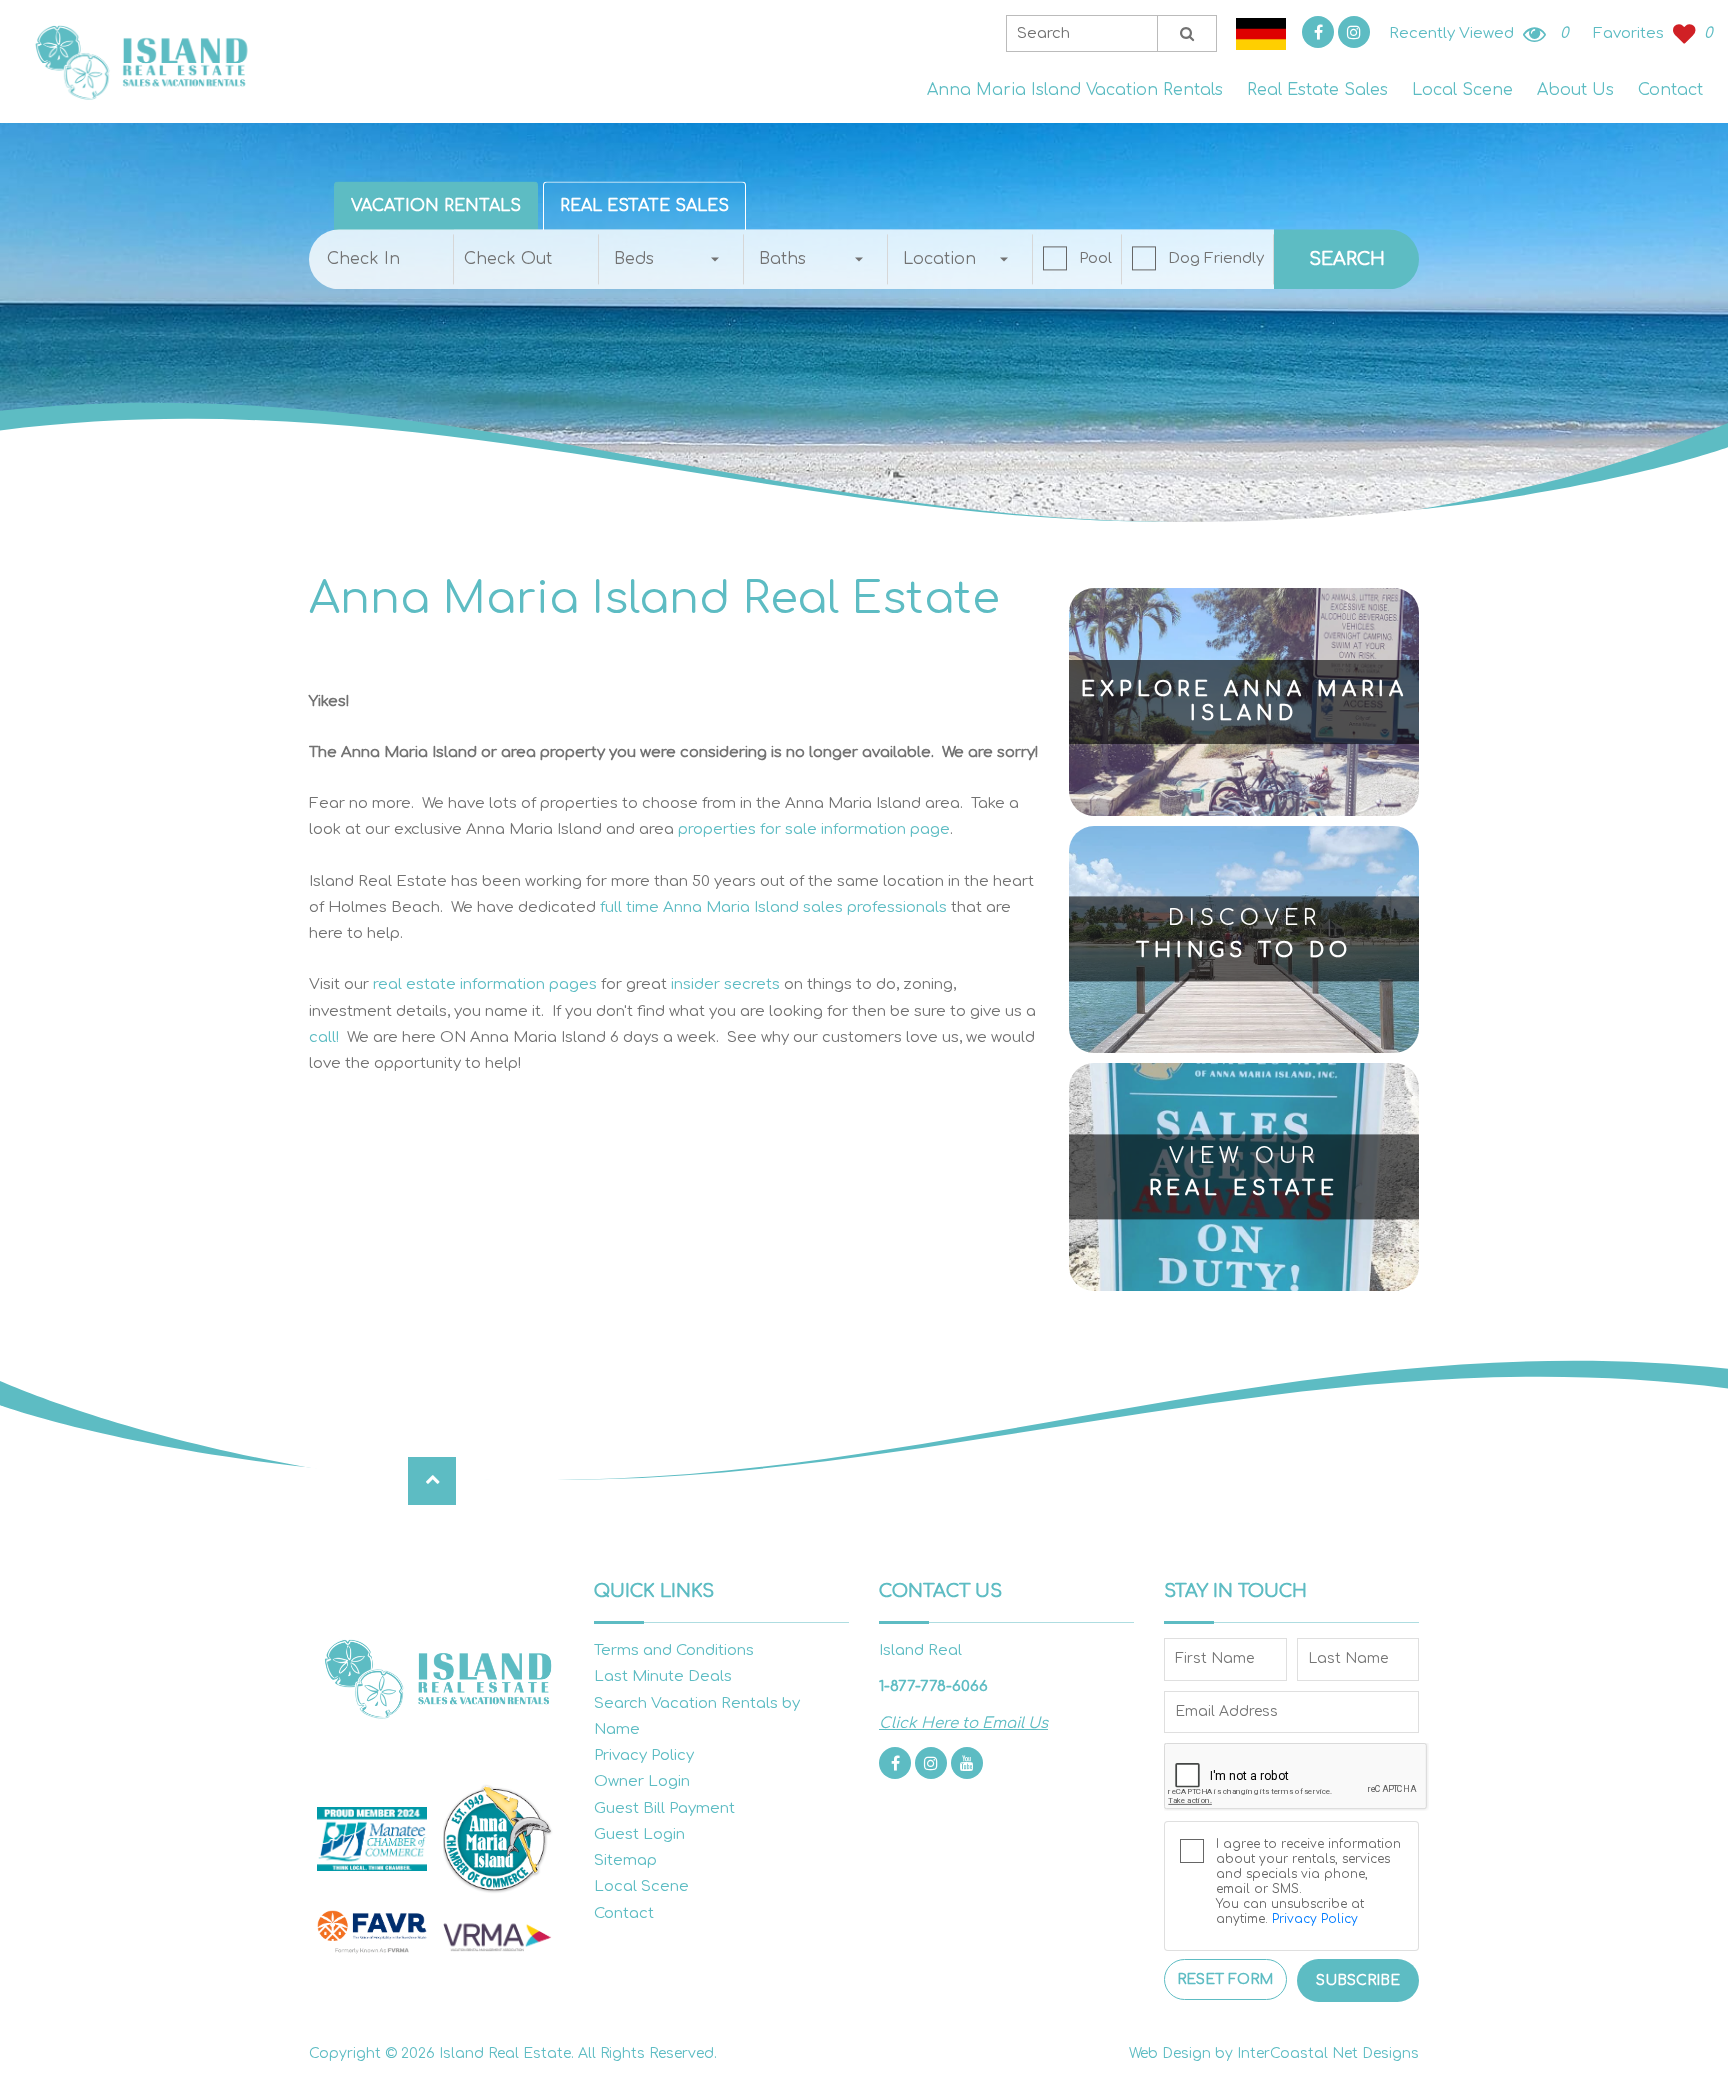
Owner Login (642, 1781)
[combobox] (671, 259)
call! (324, 1037)
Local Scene (1462, 90)
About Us (1575, 90)
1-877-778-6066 (933, 1686)
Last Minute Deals (663, 1676)
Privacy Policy (644, 1755)
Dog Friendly (1216, 258)
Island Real (140, 61)
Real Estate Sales (1317, 90)
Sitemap (625, 1860)
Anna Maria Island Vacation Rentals (1075, 90)
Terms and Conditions (674, 1650)
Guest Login (639, 1834)
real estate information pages (485, 984)
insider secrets (725, 984)
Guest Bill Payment (664, 1808)
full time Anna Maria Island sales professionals (773, 907)
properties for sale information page (814, 829)
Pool (1095, 258)
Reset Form (1225, 1979)
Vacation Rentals (436, 206)
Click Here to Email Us (963, 1723)
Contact (1670, 90)
